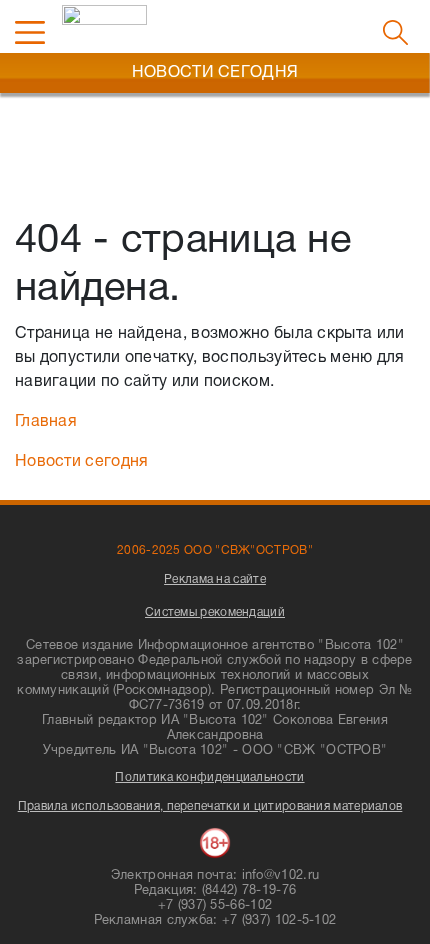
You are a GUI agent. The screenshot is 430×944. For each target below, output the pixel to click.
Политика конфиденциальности (209, 777)
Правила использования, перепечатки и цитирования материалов (210, 806)
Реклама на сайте (215, 579)
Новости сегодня (82, 462)
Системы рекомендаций (215, 612)
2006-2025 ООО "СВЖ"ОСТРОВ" (215, 550)
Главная (46, 422)
